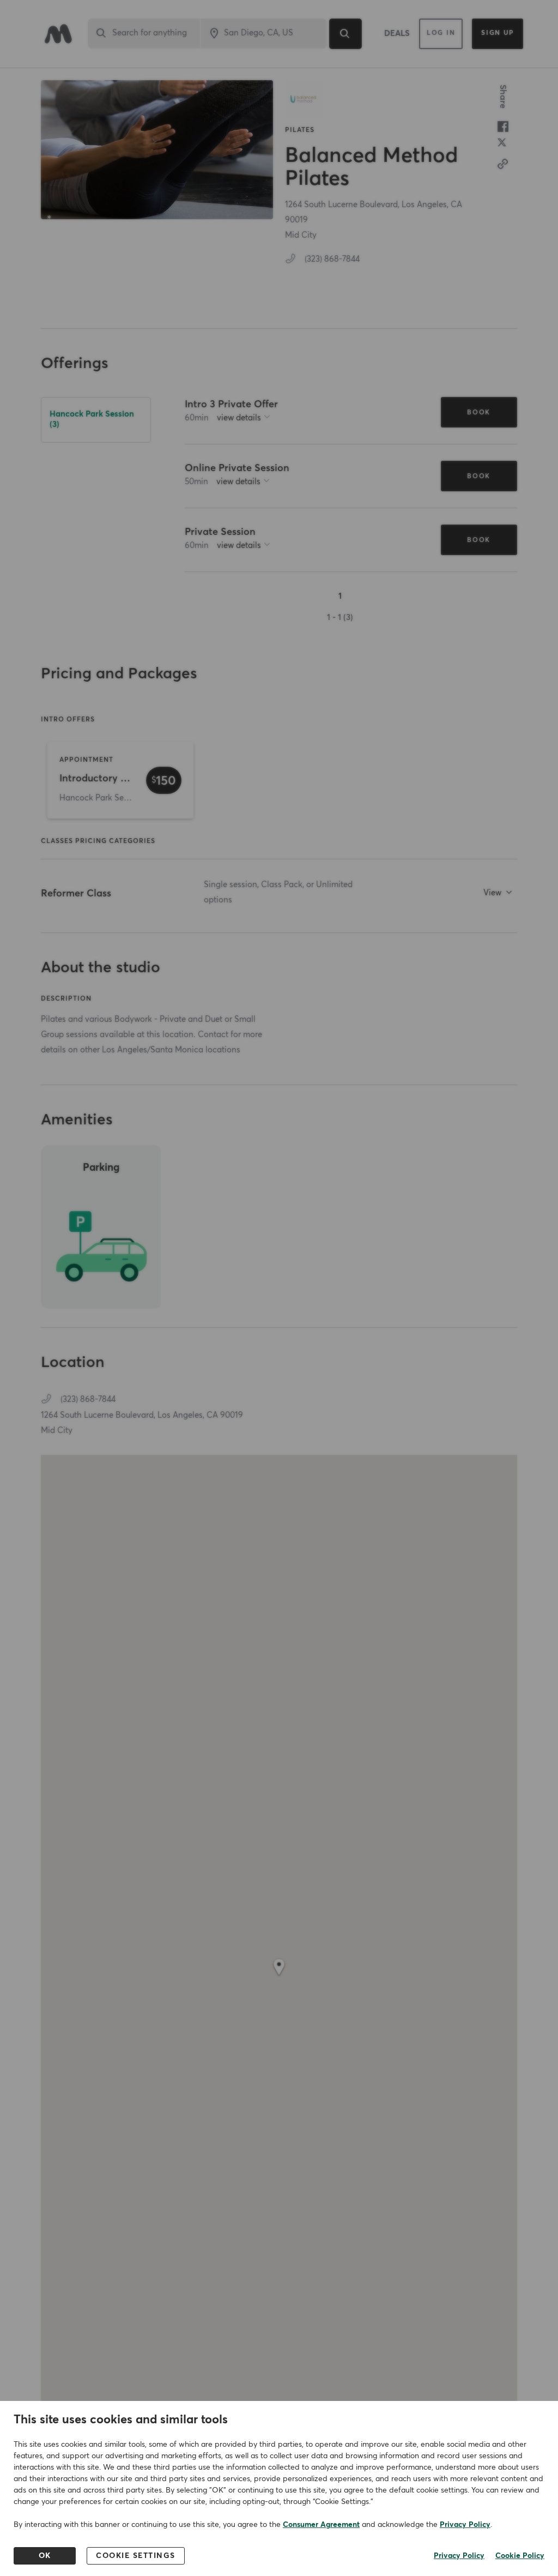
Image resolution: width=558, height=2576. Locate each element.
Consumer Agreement (321, 2525)
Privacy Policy (465, 2525)
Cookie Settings (136, 2556)
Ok (45, 2556)
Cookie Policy (520, 2556)
